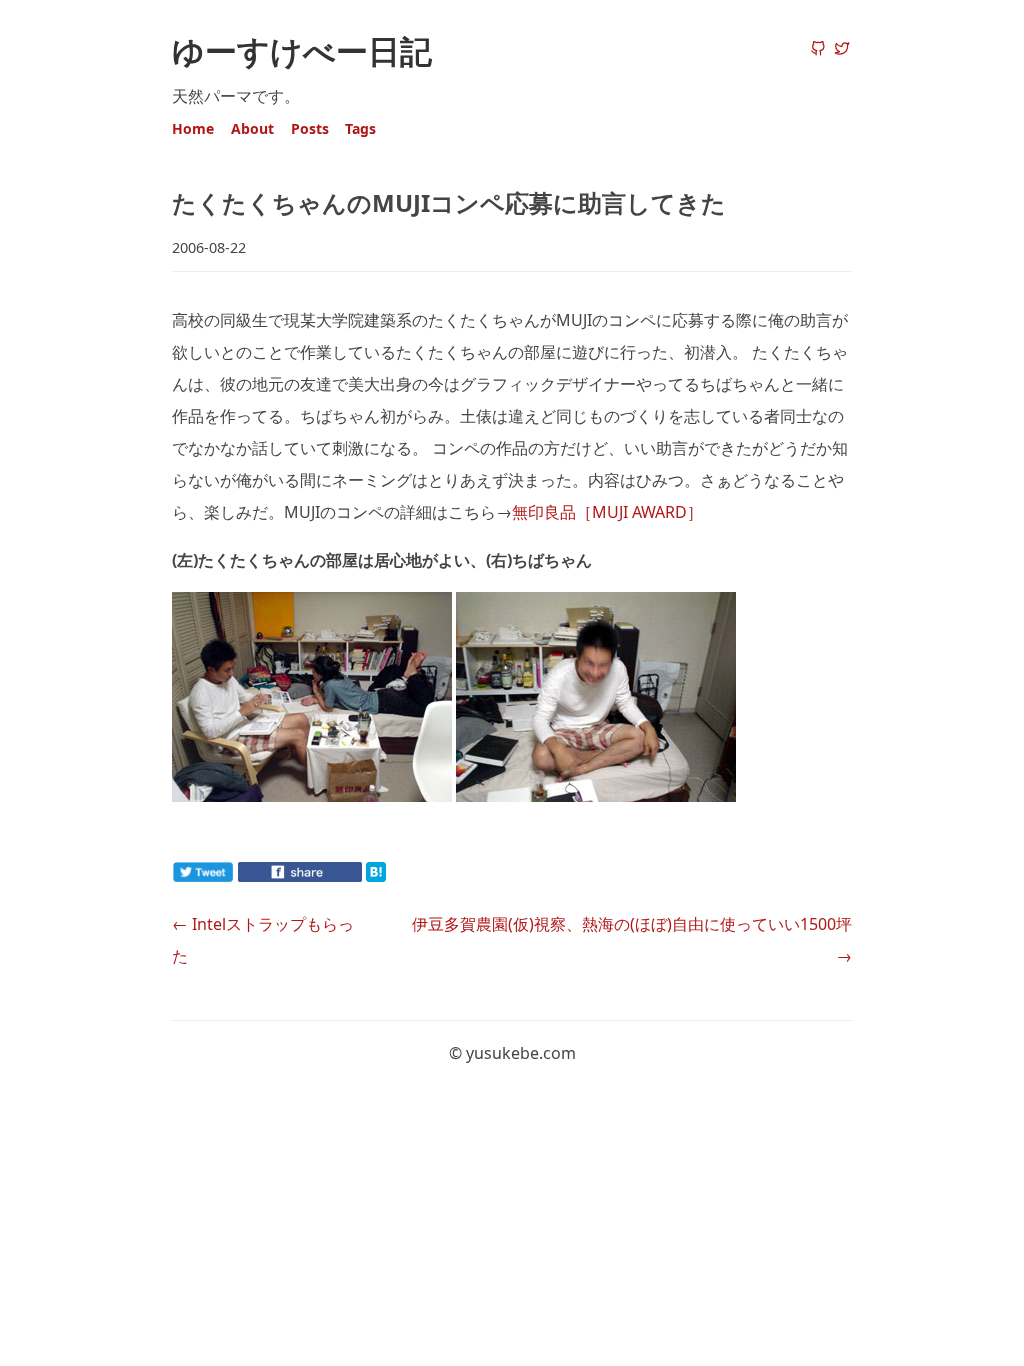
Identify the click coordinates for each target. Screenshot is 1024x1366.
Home (193, 128)
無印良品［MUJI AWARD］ (607, 512)
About (252, 128)
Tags (360, 128)
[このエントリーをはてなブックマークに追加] (408, 876)
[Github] (818, 50)
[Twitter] (842, 50)
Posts (310, 128)
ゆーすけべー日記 (302, 50)
